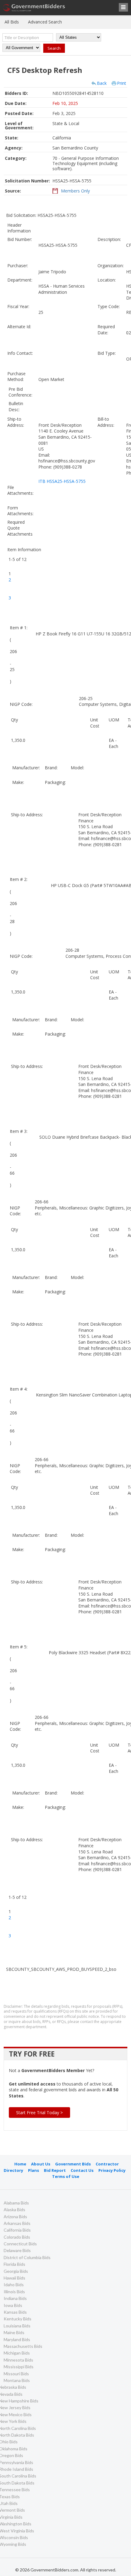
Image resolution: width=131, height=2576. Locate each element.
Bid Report (55, 2170)
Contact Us (82, 2170)
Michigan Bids (17, 2353)
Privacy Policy (112, 2170)
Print (122, 83)
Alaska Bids (14, 2210)
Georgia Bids (16, 2271)
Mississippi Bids (19, 2367)
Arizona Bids (15, 2217)
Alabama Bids (16, 2203)
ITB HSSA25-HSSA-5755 (62, 481)
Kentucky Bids (18, 2319)
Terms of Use (66, 2176)
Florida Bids (14, 2264)
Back (102, 83)
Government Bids (73, 2164)
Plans (34, 2170)
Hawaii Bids (14, 2278)
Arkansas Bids (17, 2223)
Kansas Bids (15, 2312)
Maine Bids (14, 2332)
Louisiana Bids (17, 2326)
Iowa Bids (13, 2305)
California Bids (17, 2230)
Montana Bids (17, 2380)
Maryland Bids (17, 2339)
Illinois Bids (14, 2292)
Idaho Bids (14, 2285)
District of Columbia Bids (27, 2257)
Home (20, 2164)
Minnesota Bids (18, 2360)
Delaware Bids (17, 2250)
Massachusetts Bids (23, 2346)
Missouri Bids (16, 2374)
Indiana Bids (15, 2298)
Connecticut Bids (20, 2244)
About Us (41, 2164)
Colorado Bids (17, 2237)
